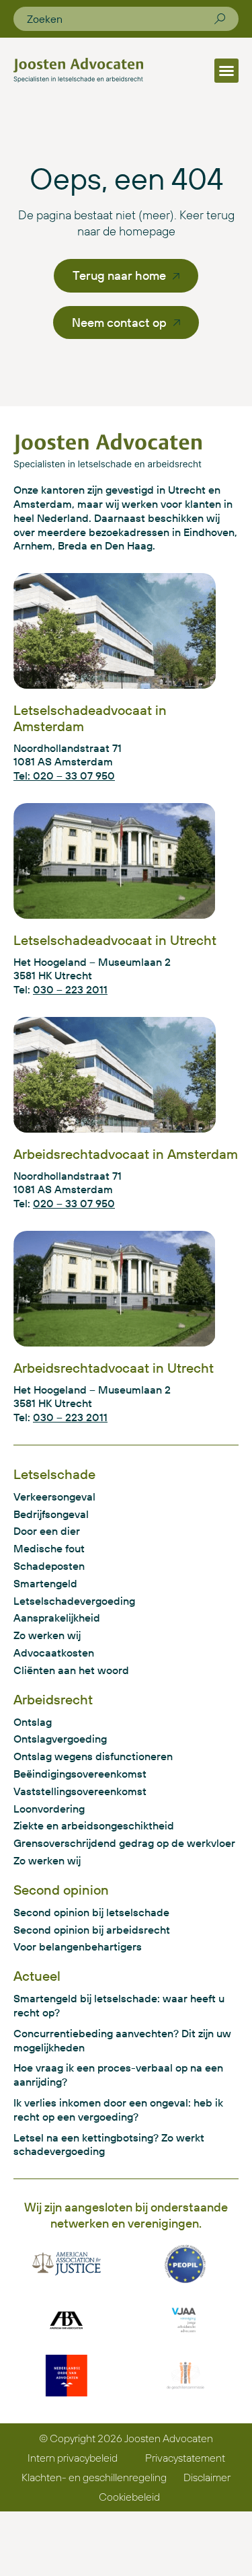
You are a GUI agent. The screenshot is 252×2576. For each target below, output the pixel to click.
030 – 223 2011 (70, 989)
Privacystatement (185, 2458)
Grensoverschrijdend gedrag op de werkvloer (124, 1843)
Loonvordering (49, 1809)
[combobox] (121, 19)
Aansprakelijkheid (57, 1618)
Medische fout (49, 1548)
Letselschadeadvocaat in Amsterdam (90, 718)
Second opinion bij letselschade (91, 1912)
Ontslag (33, 1722)
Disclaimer (207, 2477)
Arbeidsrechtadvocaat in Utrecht (114, 1368)
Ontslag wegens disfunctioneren (93, 1756)
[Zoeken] (220, 19)
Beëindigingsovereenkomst (80, 1774)
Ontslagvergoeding (60, 1739)
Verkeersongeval (54, 1497)
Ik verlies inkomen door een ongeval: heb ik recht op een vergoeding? (118, 2110)
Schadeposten (49, 1566)
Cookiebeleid (129, 2497)
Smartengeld (45, 1583)
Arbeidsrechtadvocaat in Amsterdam (126, 1154)
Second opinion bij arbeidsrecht (92, 1930)
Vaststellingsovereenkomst (80, 1791)
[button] (226, 71)
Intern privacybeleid (73, 2458)
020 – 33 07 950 (74, 1203)
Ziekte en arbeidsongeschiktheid (94, 1825)
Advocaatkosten (54, 1653)
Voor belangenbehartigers (78, 1946)
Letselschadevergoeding (74, 1601)
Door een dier (47, 1531)
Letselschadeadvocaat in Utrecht (115, 940)
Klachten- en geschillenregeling (94, 2477)
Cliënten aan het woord (71, 1670)
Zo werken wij (47, 1635)
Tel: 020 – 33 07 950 (64, 775)
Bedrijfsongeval (51, 1514)
